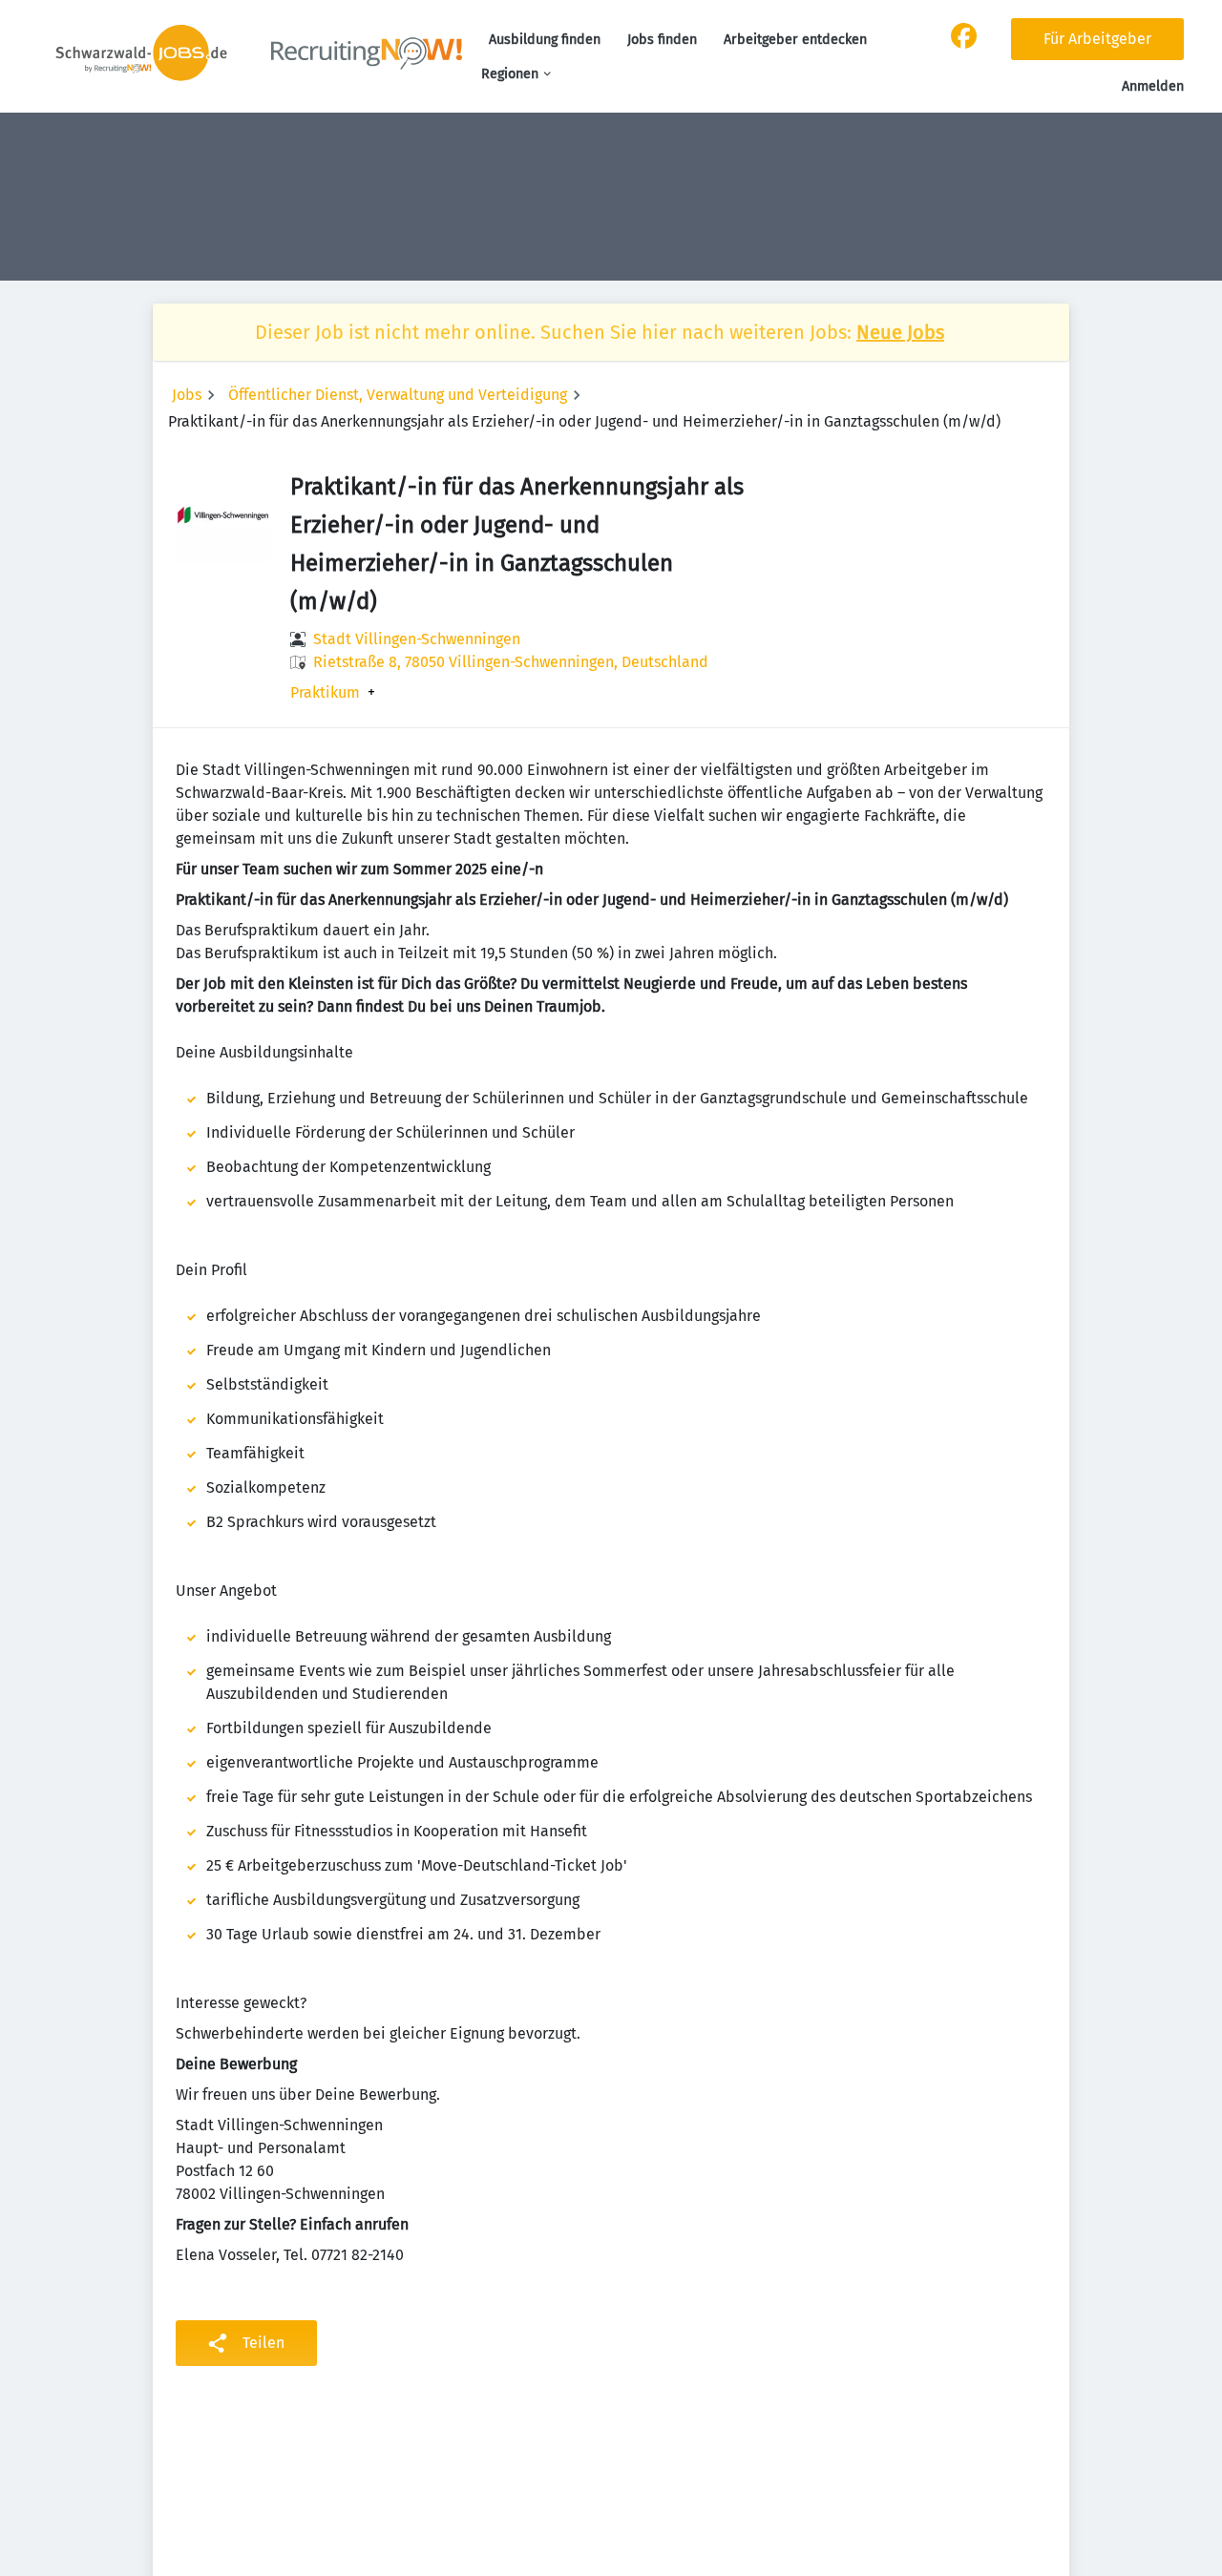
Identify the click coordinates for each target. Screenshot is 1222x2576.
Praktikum (325, 693)
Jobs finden (662, 40)
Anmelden (1153, 86)
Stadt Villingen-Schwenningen (417, 639)
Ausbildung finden (545, 40)
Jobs (187, 395)
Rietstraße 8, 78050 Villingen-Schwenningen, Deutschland (511, 662)
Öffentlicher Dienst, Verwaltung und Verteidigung (398, 395)
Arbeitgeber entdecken (795, 40)
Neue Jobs (900, 332)
